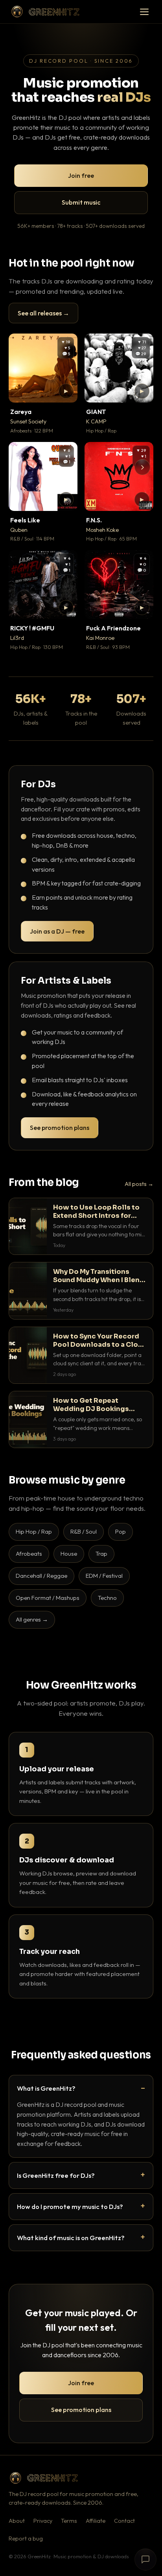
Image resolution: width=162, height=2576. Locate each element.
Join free (81, 175)
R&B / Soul (84, 1531)
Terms (69, 2521)
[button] (66, 391)
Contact (124, 2521)
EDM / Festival (104, 1576)
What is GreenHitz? (46, 2088)
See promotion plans (60, 1128)
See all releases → (43, 313)
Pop (121, 1531)
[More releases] (142, 467)
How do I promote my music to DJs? (70, 2206)
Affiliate (96, 2521)
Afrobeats (29, 1554)
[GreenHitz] (45, 12)
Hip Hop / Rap (34, 1531)
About (17, 2521)
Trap (101, 1554)
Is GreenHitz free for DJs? (56, 2175)
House (69, 1554)
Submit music (81, 202)
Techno (107, 1598)
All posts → (139, 1184)
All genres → (32, 1619)
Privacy (43, 2521)
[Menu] (144, 12)
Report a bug (26, 2539)
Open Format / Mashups (48, 1598)
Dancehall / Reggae (41, 1576)
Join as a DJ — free (57, 931)
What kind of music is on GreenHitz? (71, 2238)
